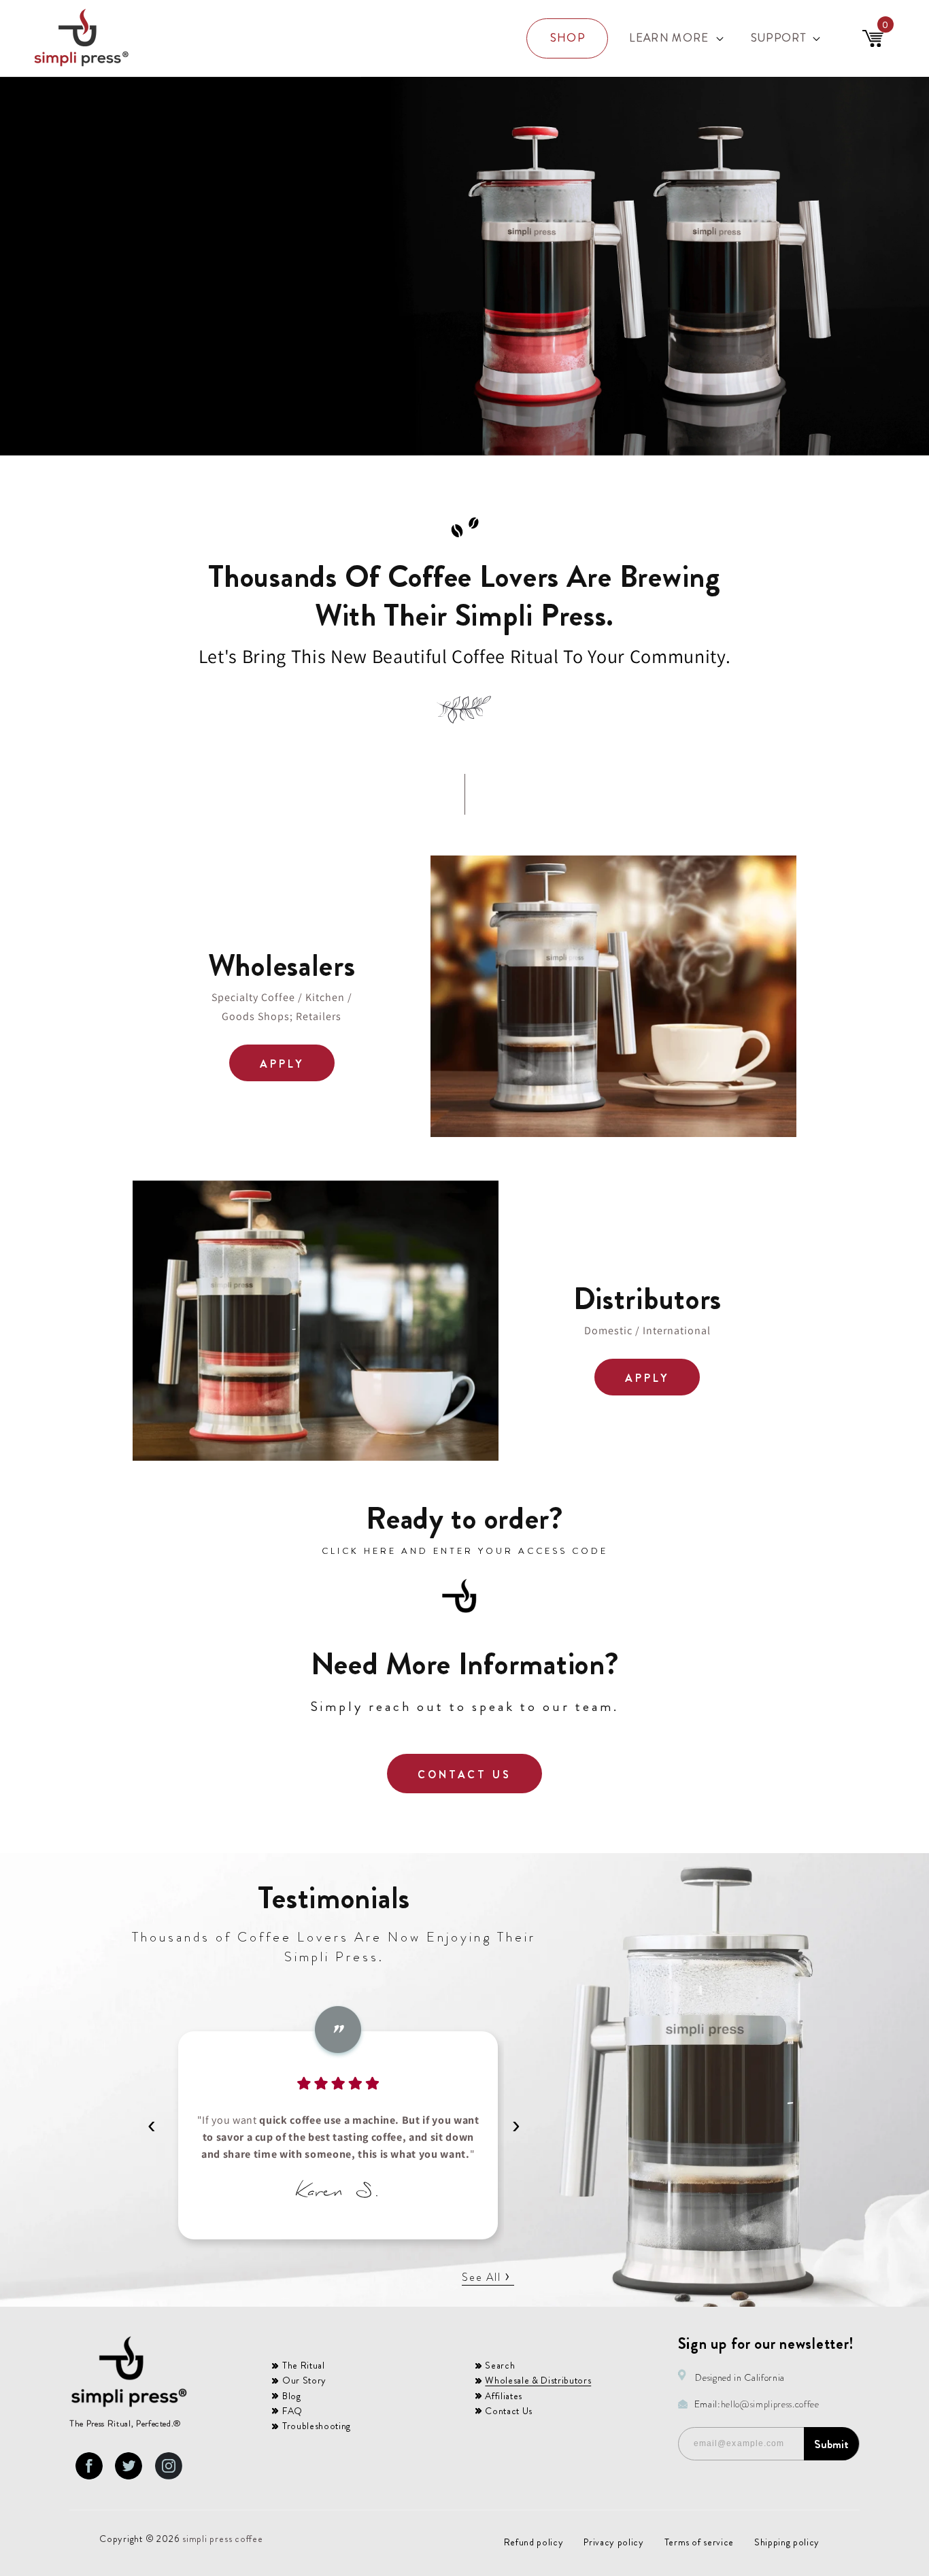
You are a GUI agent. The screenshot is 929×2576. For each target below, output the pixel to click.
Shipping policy (787, 2542)
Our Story (304, 2380)
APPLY (282, 1064)
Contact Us (509, 2411)
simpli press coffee (223, 2539)
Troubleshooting (317, 2426)
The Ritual (304, 2365)
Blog (292, 2396)
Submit (831, 2444)
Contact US (465, 1775)
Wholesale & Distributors (538, 2380)
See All (486, 2277)
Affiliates (504, 2396)
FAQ (292, 2411)
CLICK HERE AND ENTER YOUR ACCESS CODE (465, 1551)
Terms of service (699, 2542)
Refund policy (534, 2542)
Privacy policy (613, 2542)
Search (500, 2365)
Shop (568, 38)
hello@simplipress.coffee (770, 2404)
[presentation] (152, 2124)
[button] (675, 38)
